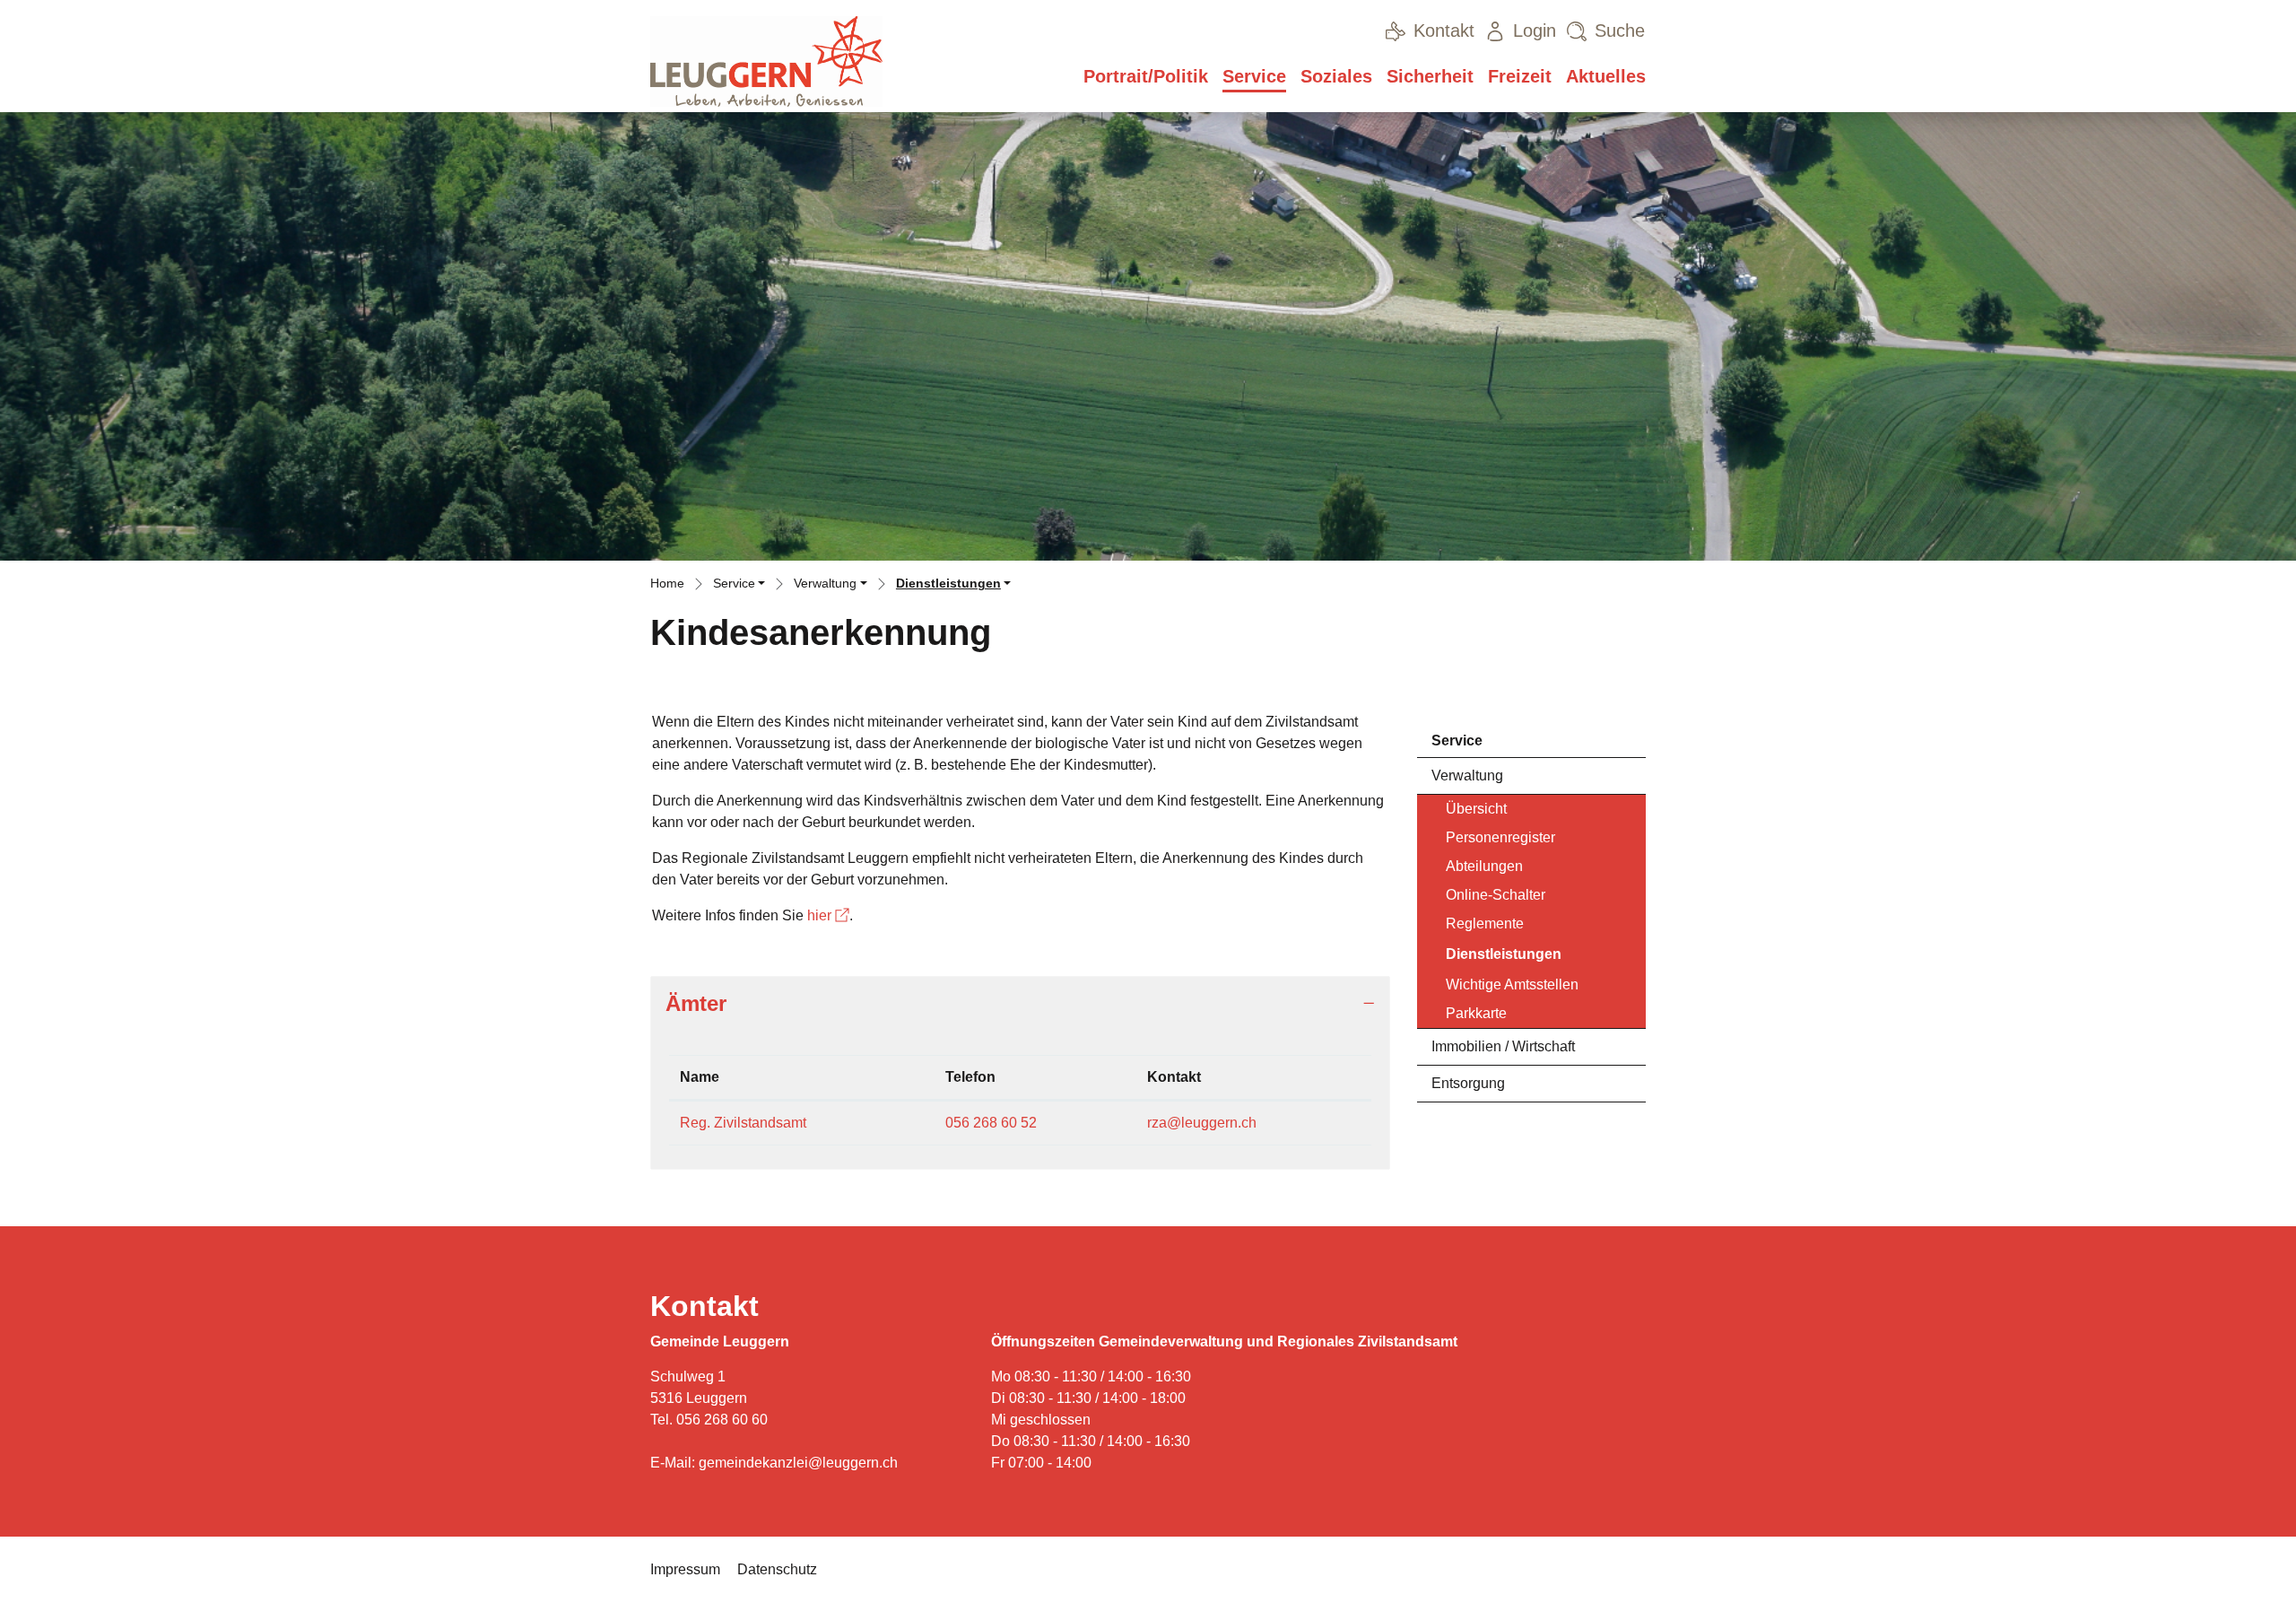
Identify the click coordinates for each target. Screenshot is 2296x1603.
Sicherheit (1430, 76)
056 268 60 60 (722, 1420)
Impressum (685, 1569)
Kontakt (1174, 1077)
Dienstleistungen (1504, 958)
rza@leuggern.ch (1202, 1123)
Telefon (970, 1077)
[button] (739, 586)
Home (667, 584)
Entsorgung (1468, 1083)
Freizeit (1520, 76)
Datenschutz (777, 1569)
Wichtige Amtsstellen (1512, 984)
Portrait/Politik (1146, 76)
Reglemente (1485, 923)
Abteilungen (1484, 866)
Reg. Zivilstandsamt (743, 1123)
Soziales (1336, 76)
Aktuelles (1606, 76)
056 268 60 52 (991, 1123)
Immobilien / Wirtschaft (1503, 1046)
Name (700, 1077)
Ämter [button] (696, 1003)
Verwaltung (1467, 775)
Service (1254, 76)
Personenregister (1500, 837)
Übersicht (1476, 809)
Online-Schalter (1496, 895)
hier (828, 915)
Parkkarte (1476, 1013)
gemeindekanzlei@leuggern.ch (798, 1463)
